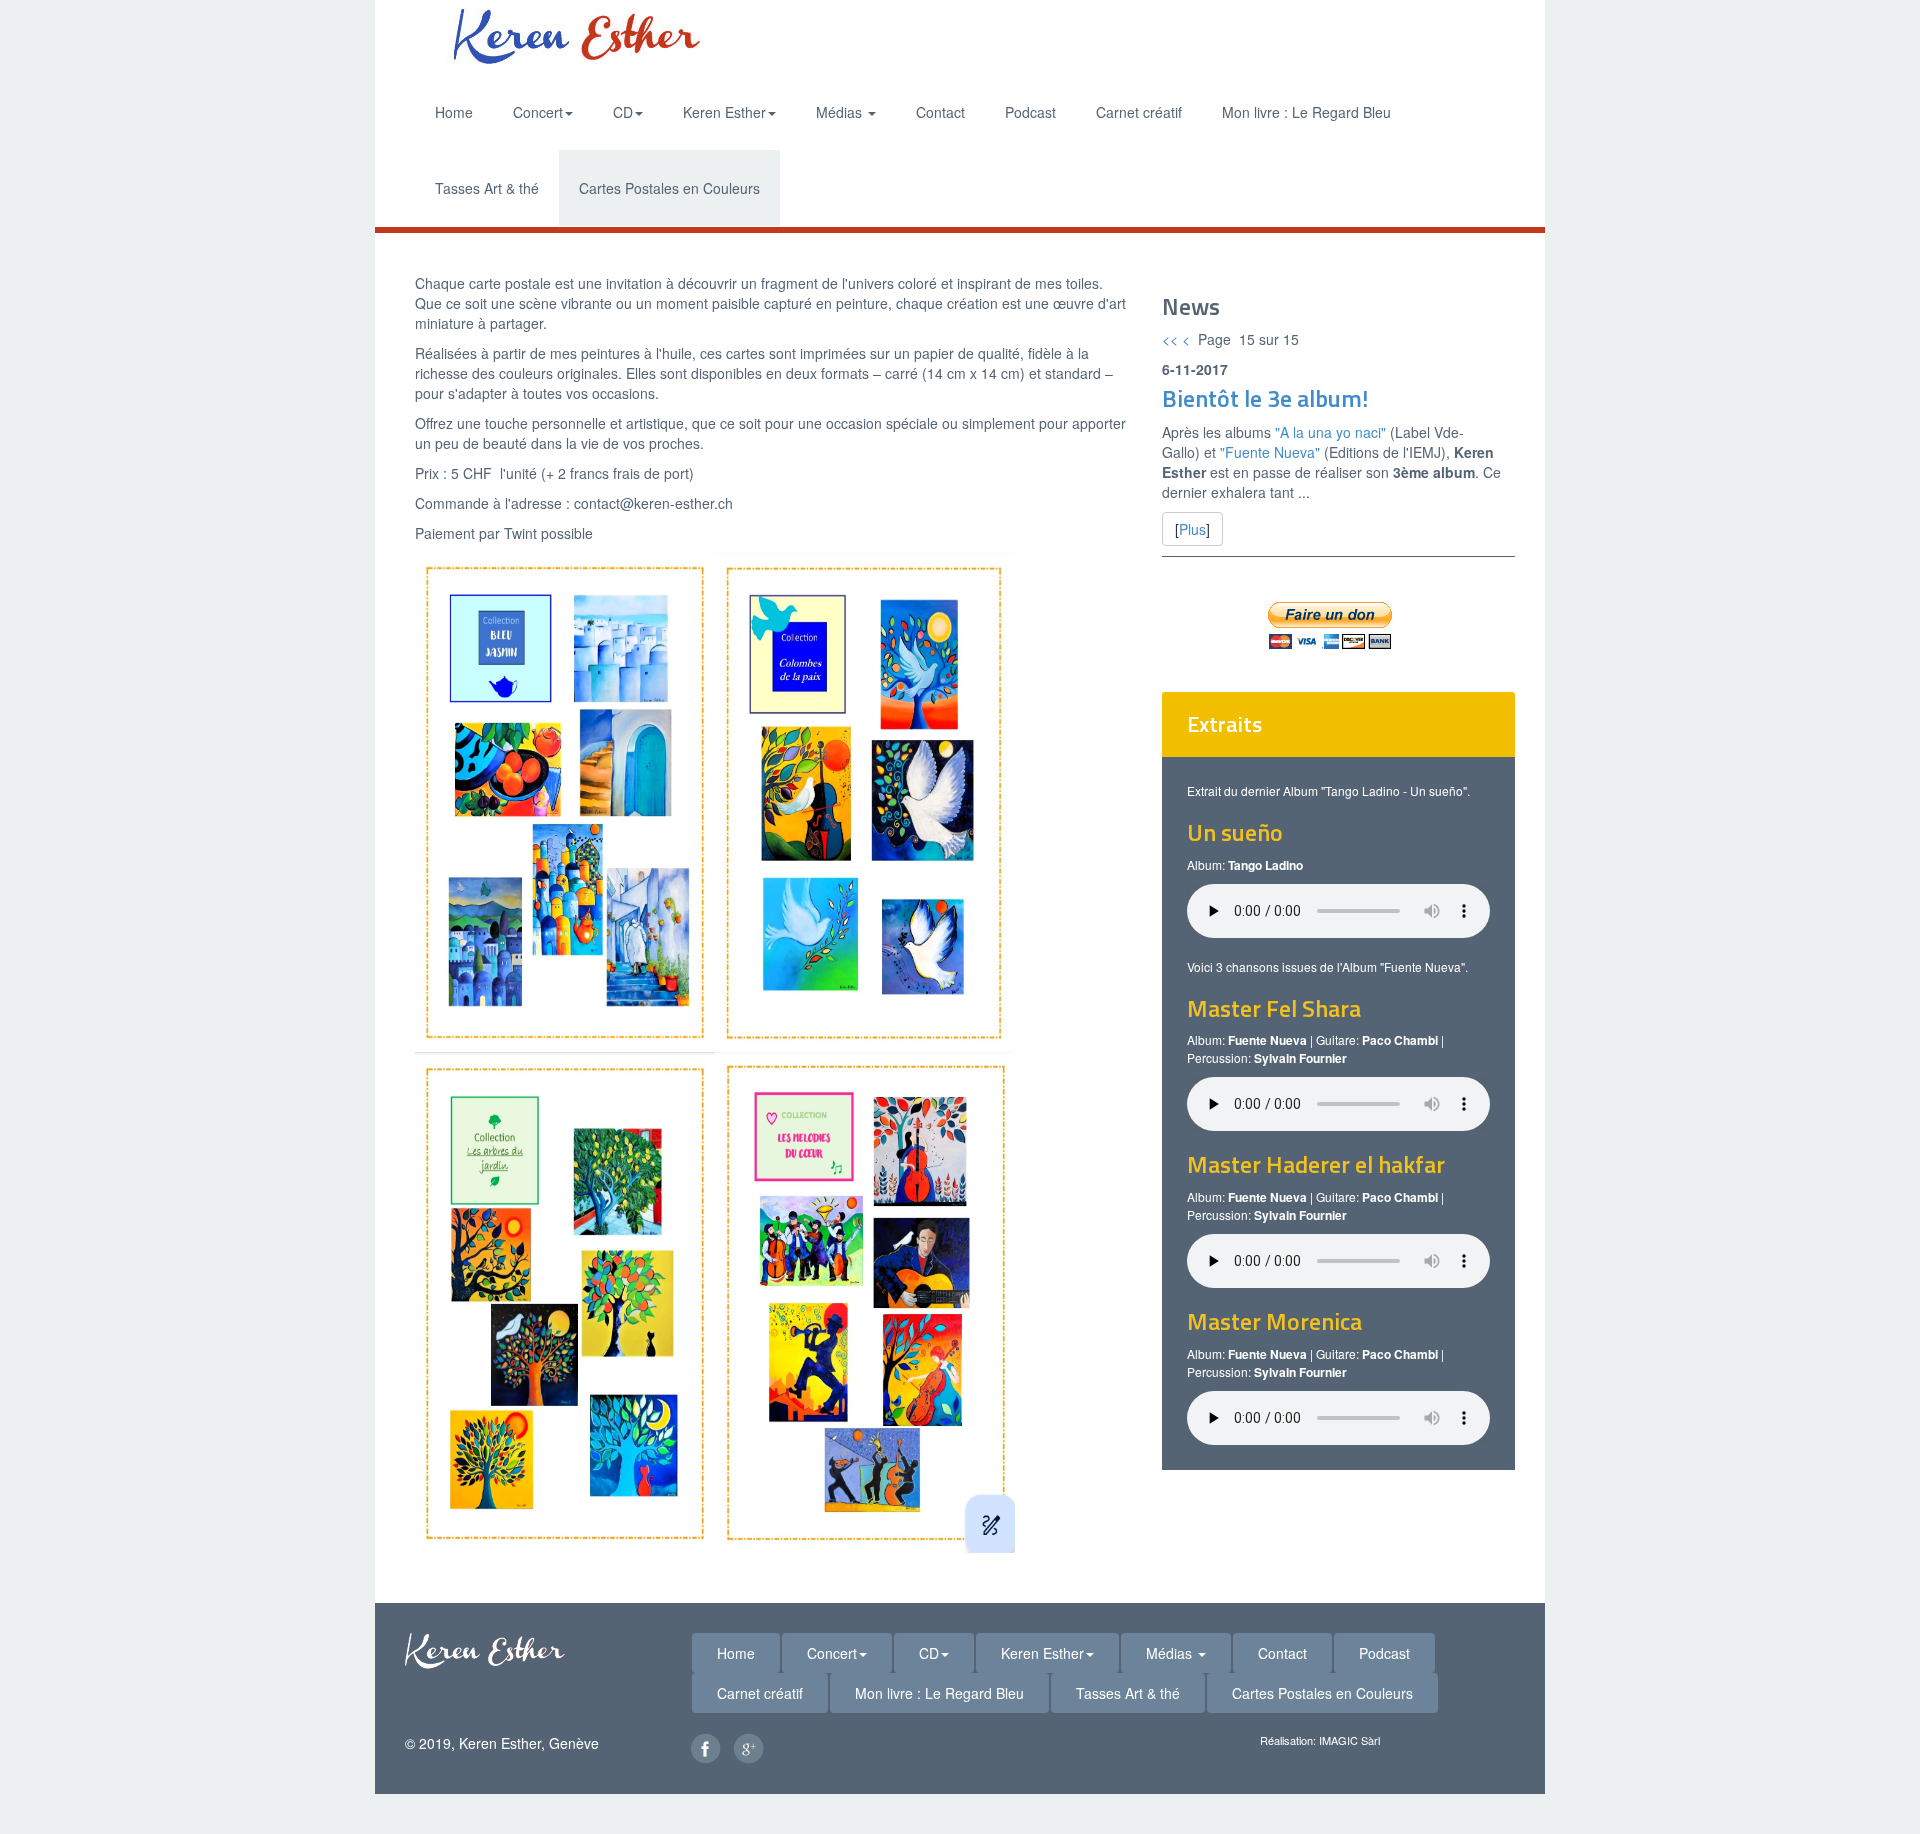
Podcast (1030, 112)
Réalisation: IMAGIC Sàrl (1320, 1740)
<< (1170, 339)
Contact (940, 112)
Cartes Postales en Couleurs (669, 188)
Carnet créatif (1139, 112)
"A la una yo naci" (1330, 432)
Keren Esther (724, 112)
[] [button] (1192, 529)
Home (454, 112)
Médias (841, 112)
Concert (538, 112)
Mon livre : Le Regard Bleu (1306, 112)
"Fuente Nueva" (1268, 452)
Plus (1192, 529)
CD (623, 112)
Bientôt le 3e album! (1265, 398)
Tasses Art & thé (487, 188)
